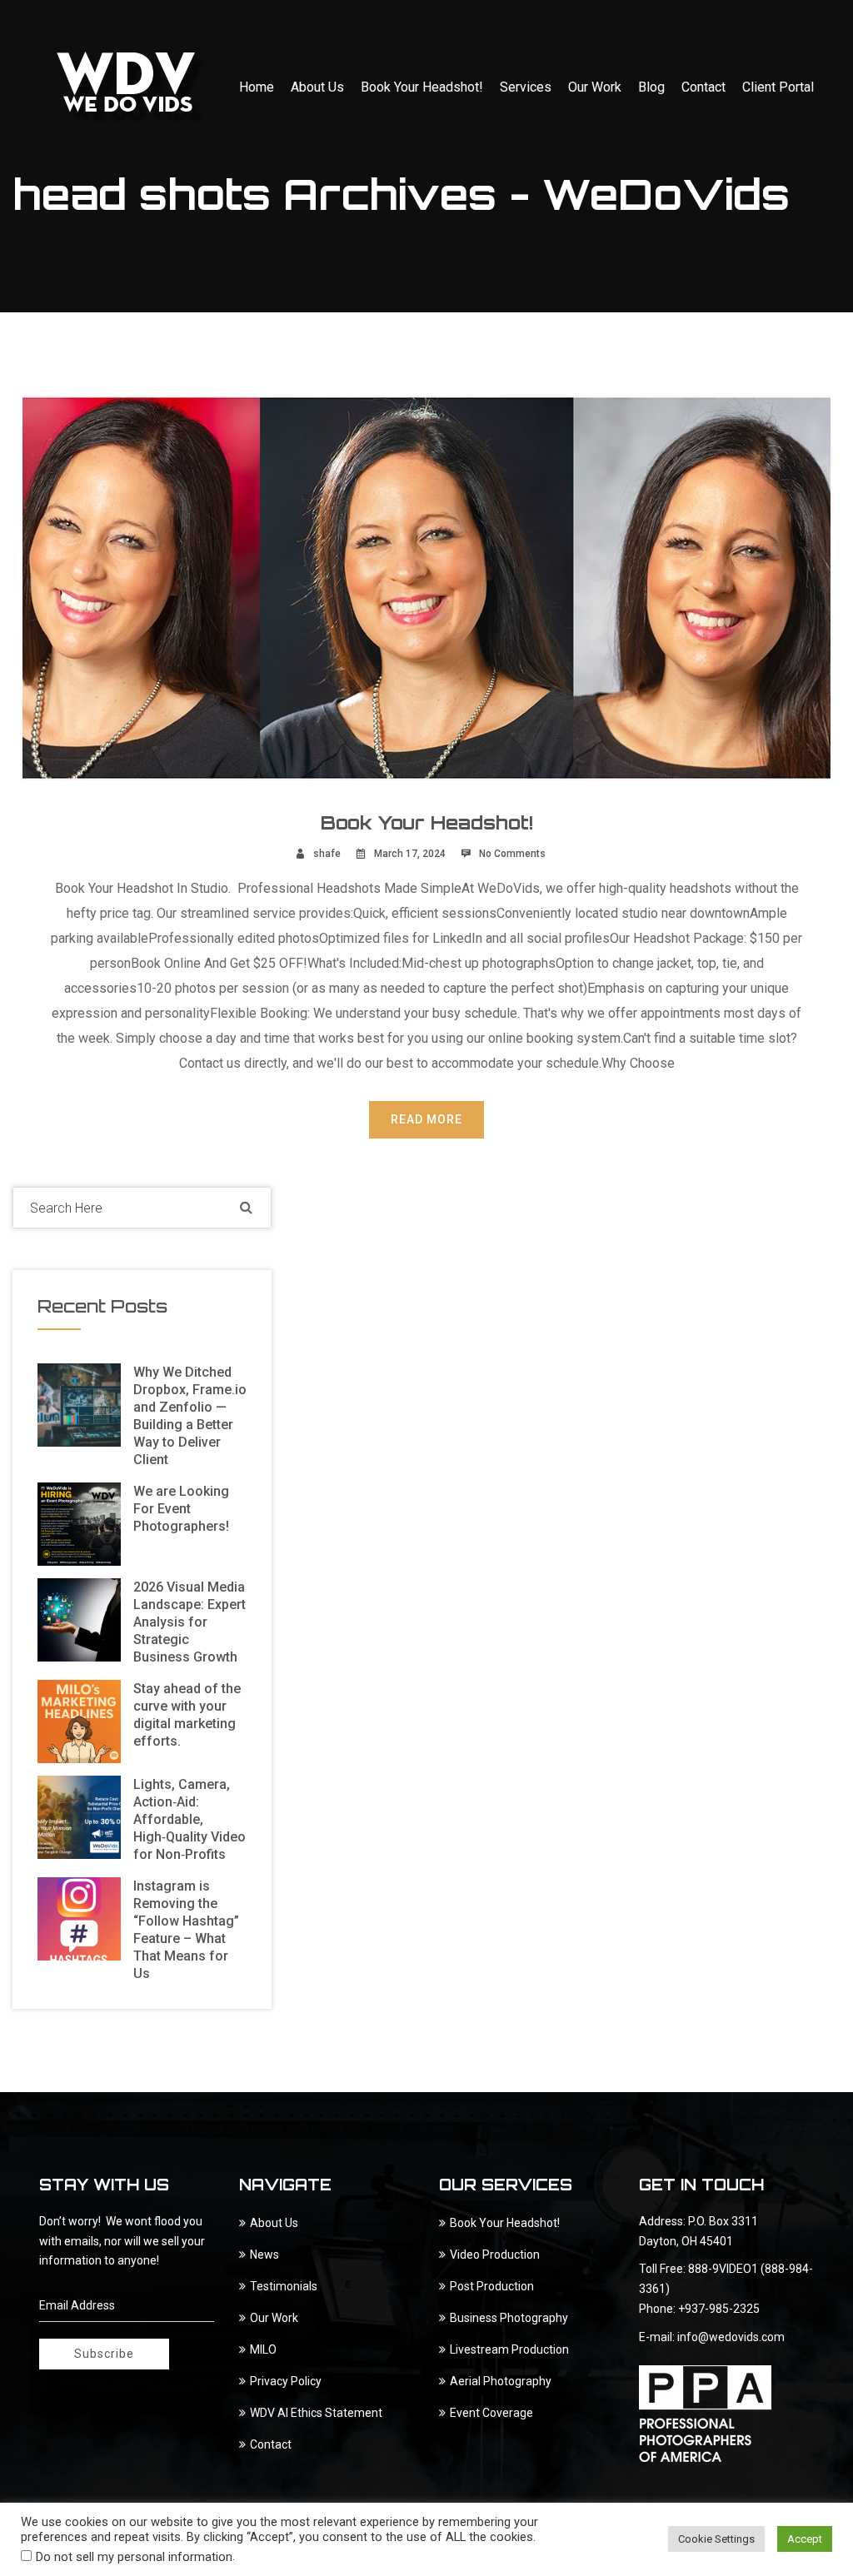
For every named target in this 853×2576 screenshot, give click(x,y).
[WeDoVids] (132, 87)
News (264, 2255)
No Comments (512, 854)
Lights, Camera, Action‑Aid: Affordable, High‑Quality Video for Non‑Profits (190, 1819)
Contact (703, 87)
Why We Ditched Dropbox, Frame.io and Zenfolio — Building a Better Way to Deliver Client (190, 1416)
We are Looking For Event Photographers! (181, 1509)
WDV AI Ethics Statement (316, 2413)
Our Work (595, 87)
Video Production (495, 2255)
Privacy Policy (286, 2381)
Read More (426, 1119)
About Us (317, 87)
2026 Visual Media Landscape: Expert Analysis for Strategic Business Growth (190, 1622)
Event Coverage (491, 2413)
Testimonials (284, 2286)
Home (257, 87)
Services (526, 87)
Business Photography (509, 2318)
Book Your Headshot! (422, 87)
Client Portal (778, 87)
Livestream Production (509, 2349)
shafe (327, 854)
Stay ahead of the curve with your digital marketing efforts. (187, 1715)
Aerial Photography (501, 2381)
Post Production (492, 2286)
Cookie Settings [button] (716, 2539)
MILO (263, 2349)
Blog (651, 87)
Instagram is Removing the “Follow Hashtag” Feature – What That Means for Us (186, 1930)
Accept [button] (805, 2539)
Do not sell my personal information (134, 2557)
